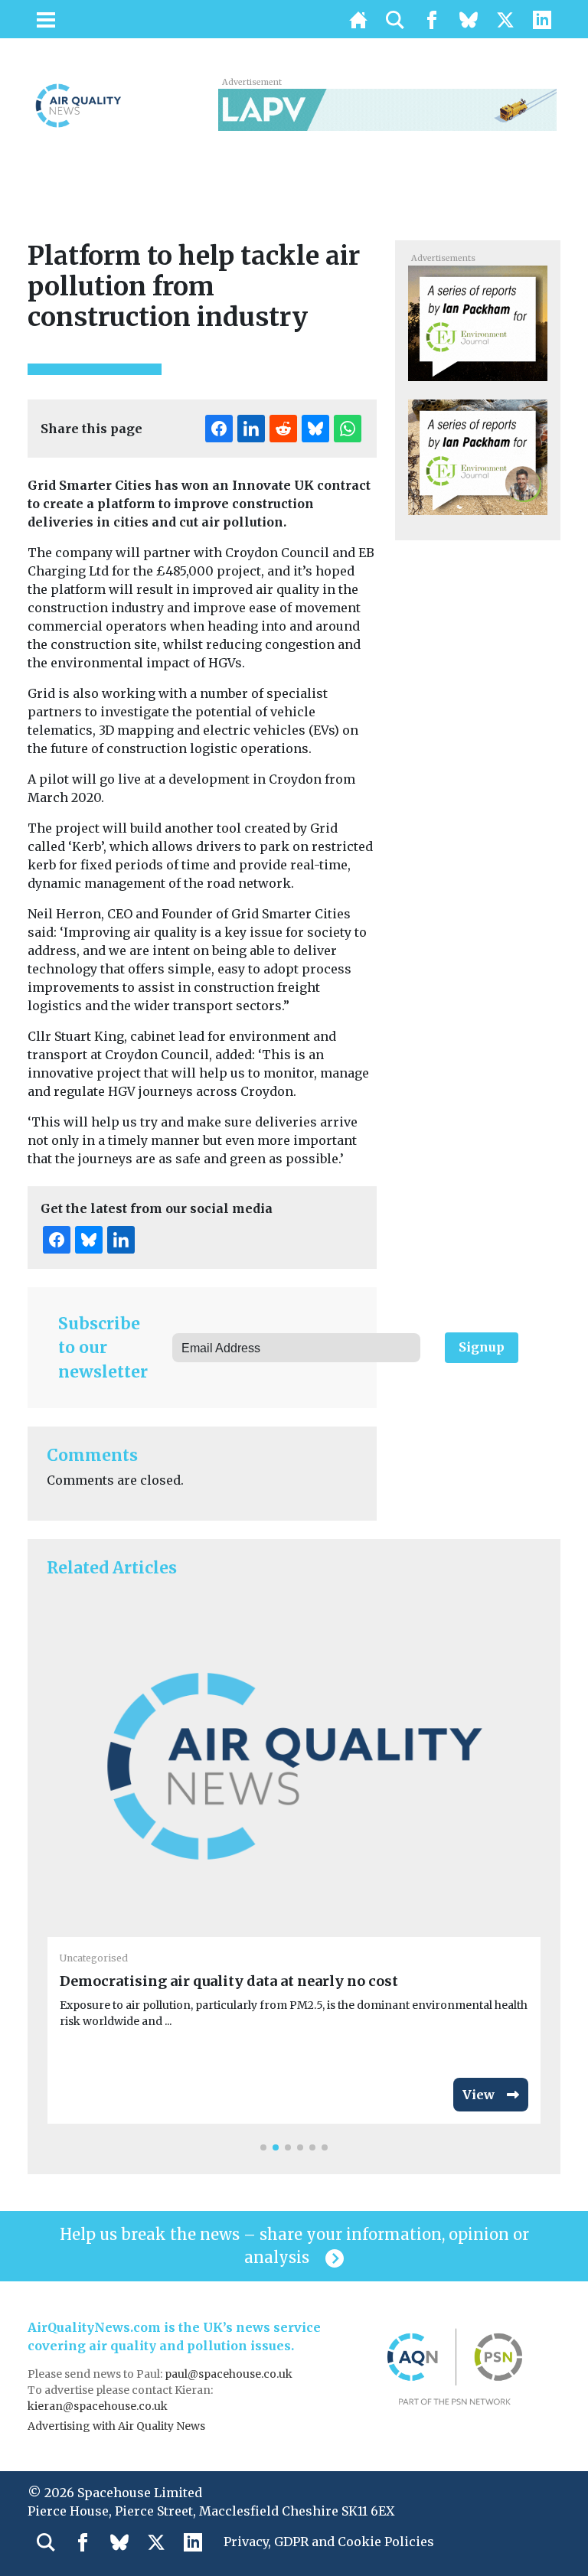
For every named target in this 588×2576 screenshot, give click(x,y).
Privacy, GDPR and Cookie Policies (329, 2542)
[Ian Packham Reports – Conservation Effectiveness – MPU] (477, 456)
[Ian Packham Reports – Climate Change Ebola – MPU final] (477, 322)
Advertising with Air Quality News (116, 2426)
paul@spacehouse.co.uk (230, 2374)
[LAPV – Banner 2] (387, 109)
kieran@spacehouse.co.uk (98, 2406)
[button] (263, 2147)
